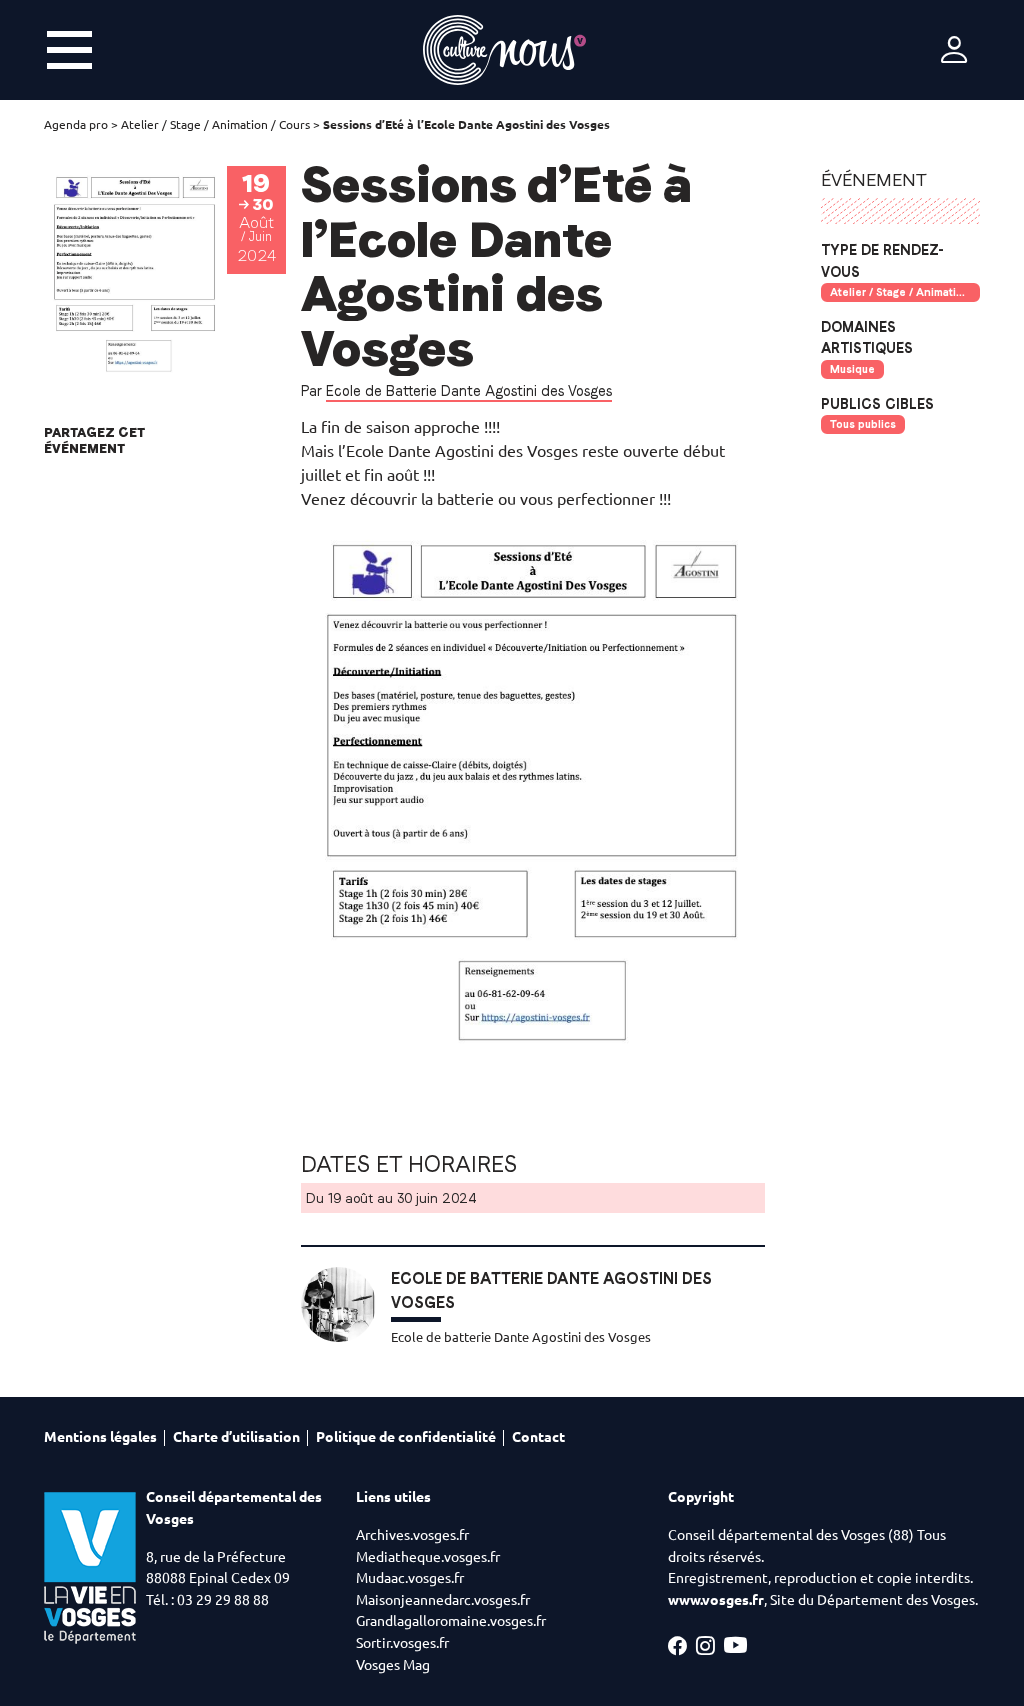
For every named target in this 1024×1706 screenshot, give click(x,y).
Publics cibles (877, 404)
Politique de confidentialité (406, 1437)
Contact (538, 1437)
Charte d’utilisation (236, 1437)
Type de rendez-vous (882, 261)
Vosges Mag (393, 1665)
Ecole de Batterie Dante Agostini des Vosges (469, 391)
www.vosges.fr (716, 1600)
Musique (852, 369)
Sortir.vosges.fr (402, 1643)
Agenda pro (76, 124)
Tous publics (863, 424)
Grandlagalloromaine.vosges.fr (451, 1621)
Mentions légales (100, 1437)
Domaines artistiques (867, 338)
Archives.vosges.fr (412, 1535)
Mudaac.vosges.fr (410, 1578)
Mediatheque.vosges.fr (428, 1557)
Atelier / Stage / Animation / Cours (215, 124)
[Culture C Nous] (504, 50)
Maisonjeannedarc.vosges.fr (443, 1600)
